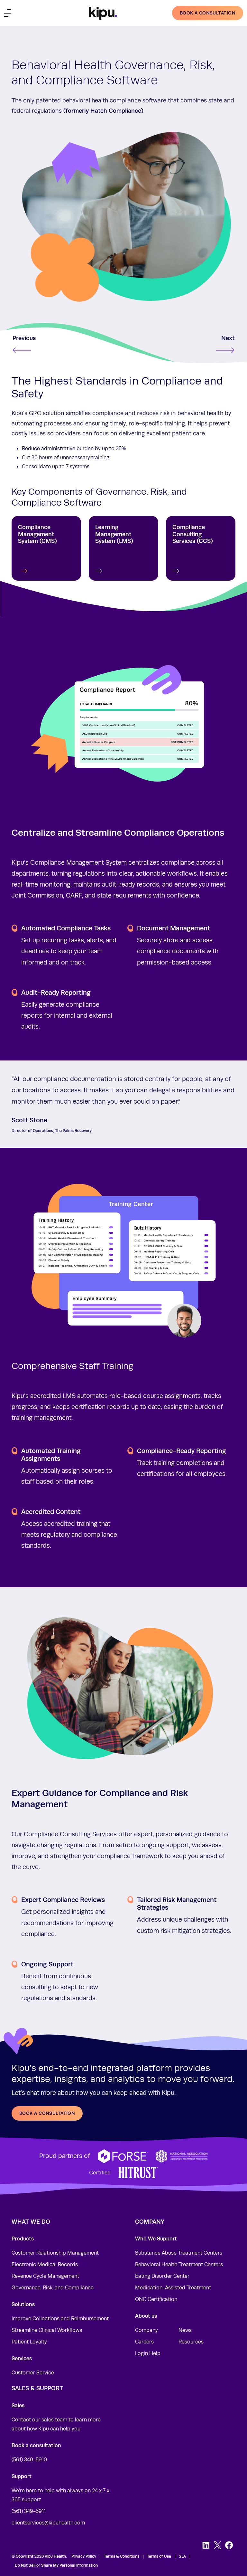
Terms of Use (159, 2556)
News (185, 2330)
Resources (191, 2342)
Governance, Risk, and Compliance (53, 2288)
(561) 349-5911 (29, 2511)
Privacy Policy (84, 2556)
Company (146, 2330)
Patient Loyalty (29, 2342)
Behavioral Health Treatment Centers (179, 2265)
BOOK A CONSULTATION (47, 2113)
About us (146, 2316)
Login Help (148, 2353)
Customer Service (33, 2373)
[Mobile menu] (8, 13)
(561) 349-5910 (29, 2460)
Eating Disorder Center (162, 2276)
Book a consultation (208, 13)
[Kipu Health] (103, 13)
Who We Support (156, 2239)
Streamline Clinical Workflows (47, 2330)
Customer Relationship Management (55, 2253)
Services (22, 2358)
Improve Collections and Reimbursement (60, 2319)
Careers (144, 2342)
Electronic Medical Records (45, 2265)
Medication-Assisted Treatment (173, 2288)
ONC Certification (156, 2299)
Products (23, 2239)
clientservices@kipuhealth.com (48, 2523)
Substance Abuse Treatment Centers (179, 2253)
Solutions (23, 2304)
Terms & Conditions (122, 2556)
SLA (182, 2556)
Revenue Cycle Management (45, 2276)
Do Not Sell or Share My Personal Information (56, 2565)
